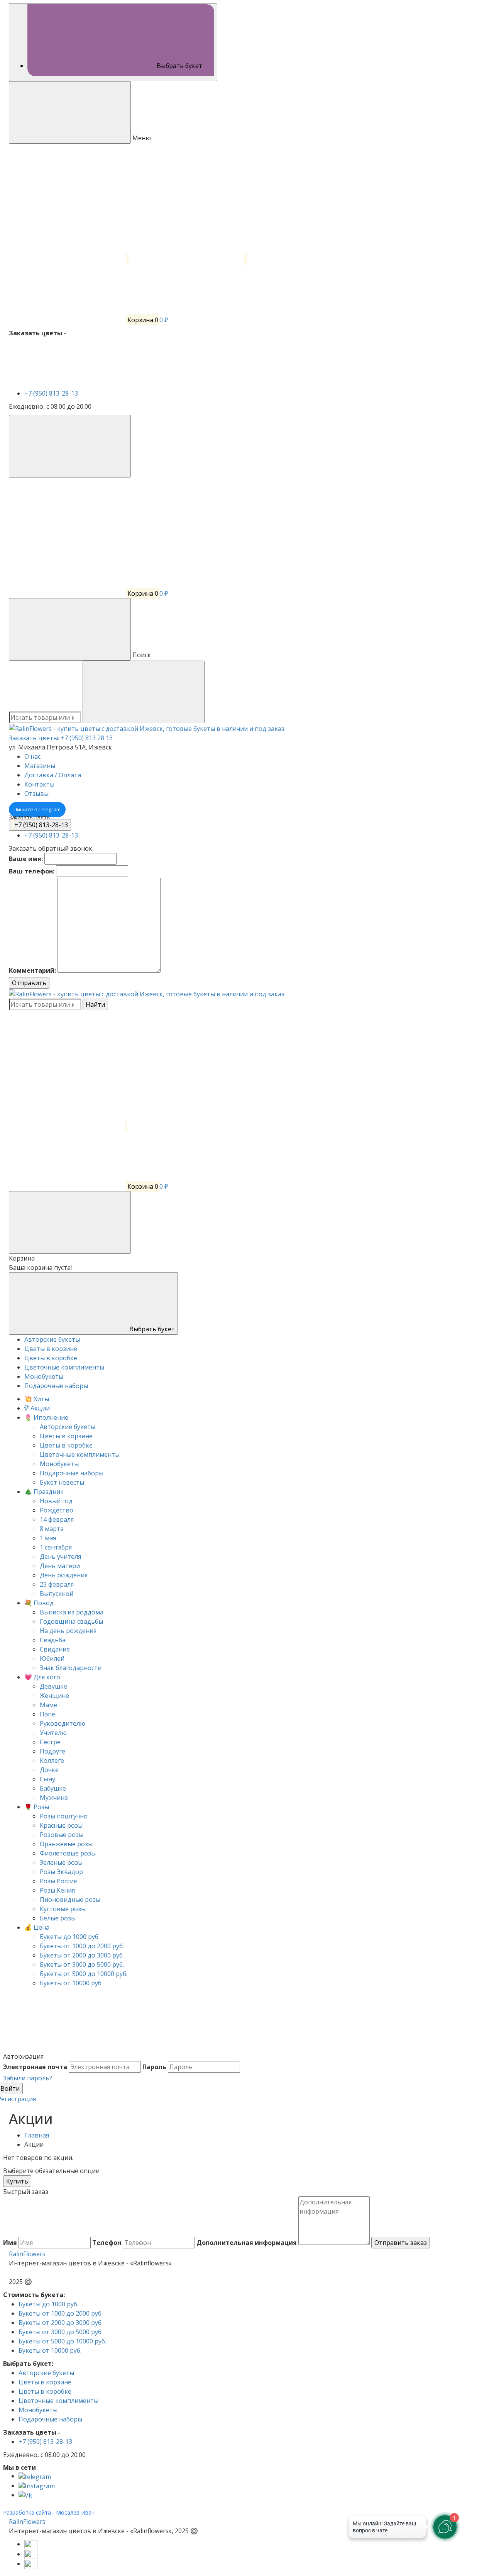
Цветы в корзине (45, 2382)
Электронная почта (35, 2067)
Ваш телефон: (32, 871)
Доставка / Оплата (53, 775)
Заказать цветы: (34, 738)
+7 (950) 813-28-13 (52, 393)
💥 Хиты (37, 1399)
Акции (39, 1408)
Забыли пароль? (28, 2078)
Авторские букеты (46, 2373)
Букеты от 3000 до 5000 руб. (61, 2332)
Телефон (107, 2243)
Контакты (39, 784)
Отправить (29, 983)
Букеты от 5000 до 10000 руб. (62, 2341)
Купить (17, 2181)
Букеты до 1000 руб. (48, 2304)
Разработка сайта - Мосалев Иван (49, 2512)
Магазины (40, 766)
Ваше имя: (26, 859)
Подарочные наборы (50, 2419)
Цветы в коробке (45, 2391)
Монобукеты (38, 2410)
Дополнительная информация (247, 2243)
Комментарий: (32, 970)
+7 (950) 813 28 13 (87, 738)
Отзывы (36, 794)
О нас (32, 756)
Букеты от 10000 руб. (50, 2350)
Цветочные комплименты (58, 2401)
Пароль (154, 2067)
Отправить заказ (401, 2243)
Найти (95, 1004)
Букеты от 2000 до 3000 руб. (61, 2323)
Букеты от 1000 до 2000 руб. (61, 2313)
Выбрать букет (151, 1329)
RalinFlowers (27, 2254)
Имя (10, 2243)
